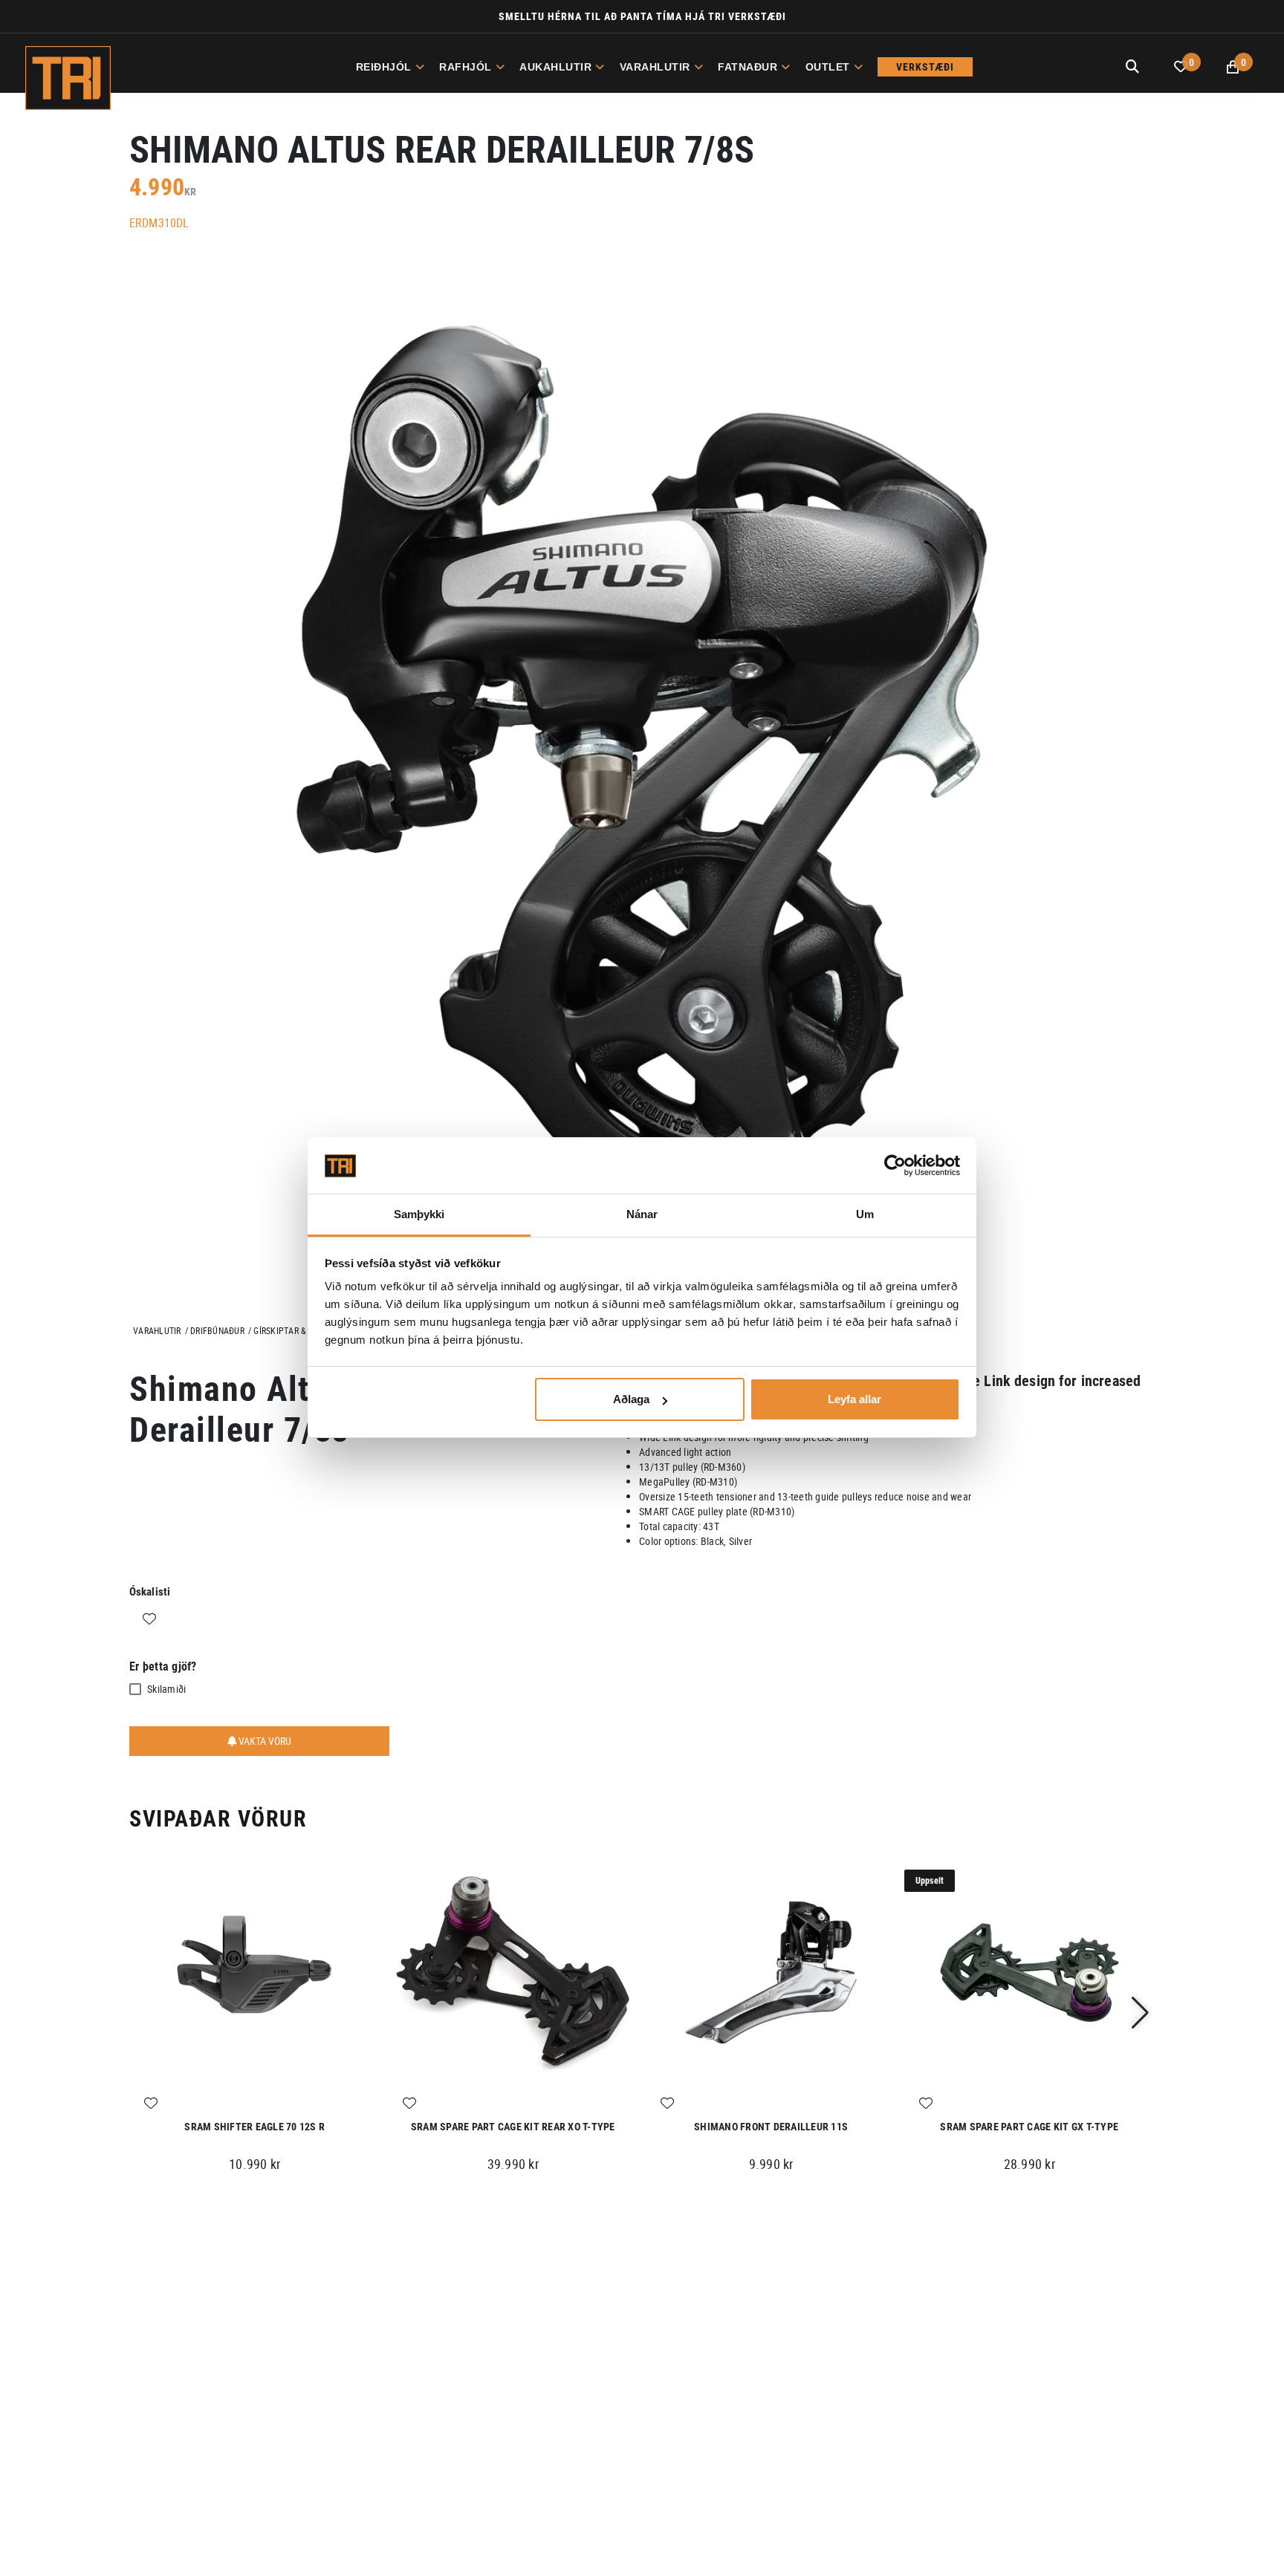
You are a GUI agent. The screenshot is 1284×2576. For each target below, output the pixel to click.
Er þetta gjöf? (163, 1666)
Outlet (828, 67)
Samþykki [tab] (419, 1215)
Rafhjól (466, 67)
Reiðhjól (384, 67)
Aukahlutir (555, 67)
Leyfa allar (855, 1399)
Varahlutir (655, 67)
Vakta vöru (264, 1741)
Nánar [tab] (642, 1215)
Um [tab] (865, 1215)
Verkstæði (925, 67)
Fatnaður (748, 67)
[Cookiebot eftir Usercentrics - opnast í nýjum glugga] (895, 1166)
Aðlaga (631, 1399)
